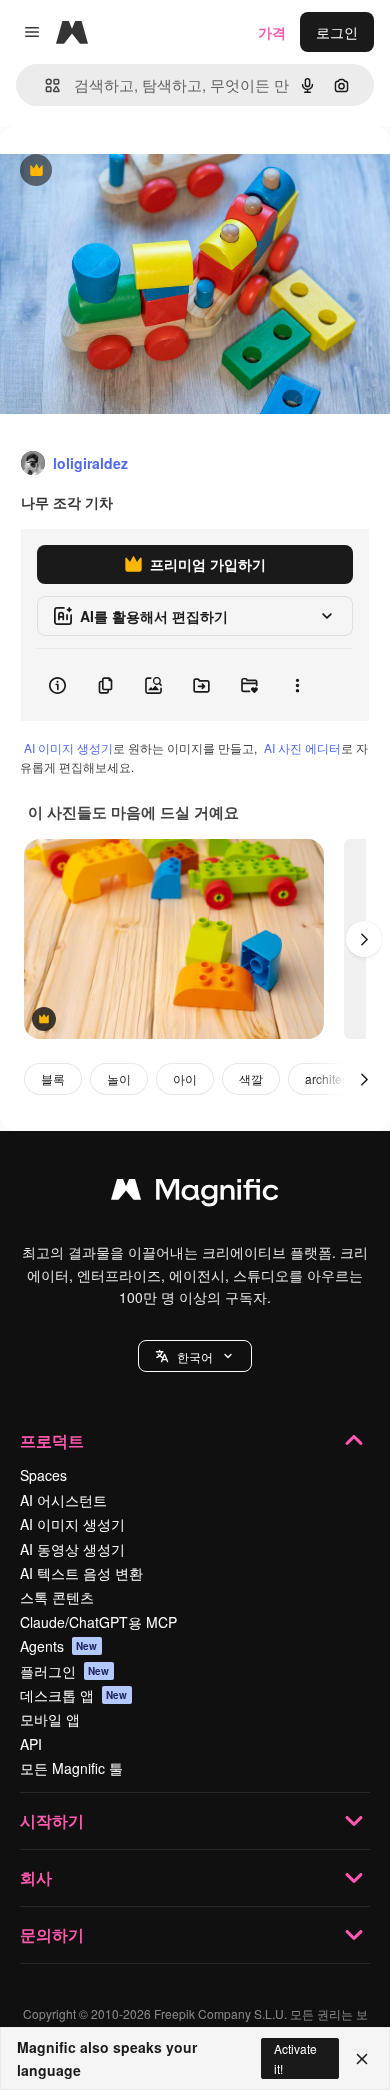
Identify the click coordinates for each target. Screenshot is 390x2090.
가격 (272, 32)
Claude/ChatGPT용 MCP (98, 1622)
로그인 (337, 32)
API (31, 1744)
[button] (195, 1356)
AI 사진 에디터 (302, 747)
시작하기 (52, 1820)
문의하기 (52, 1934)
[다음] (364, 939)
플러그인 (65, 1671)
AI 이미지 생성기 (68, 747)
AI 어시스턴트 (63, 1500)
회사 (36, 1877)
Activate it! (295, 2058)
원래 (115, 171)
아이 (185, 1078)
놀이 (119, 1078)
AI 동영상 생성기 (72, 1549)
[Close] (362, 2059)
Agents (59, 1646)
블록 (53, 1078)
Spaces (43, 1475)
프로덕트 (52, 1440)
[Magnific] (195, 1194)
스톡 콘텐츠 (57, 1597)
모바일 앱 (50, 1719)
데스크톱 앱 (74, 1695)
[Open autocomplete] (44, 85)
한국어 (195, 1356)
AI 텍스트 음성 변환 (81, 1573)
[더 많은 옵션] (297, 685)
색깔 (251, 1078)
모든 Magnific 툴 (71, 1768)
